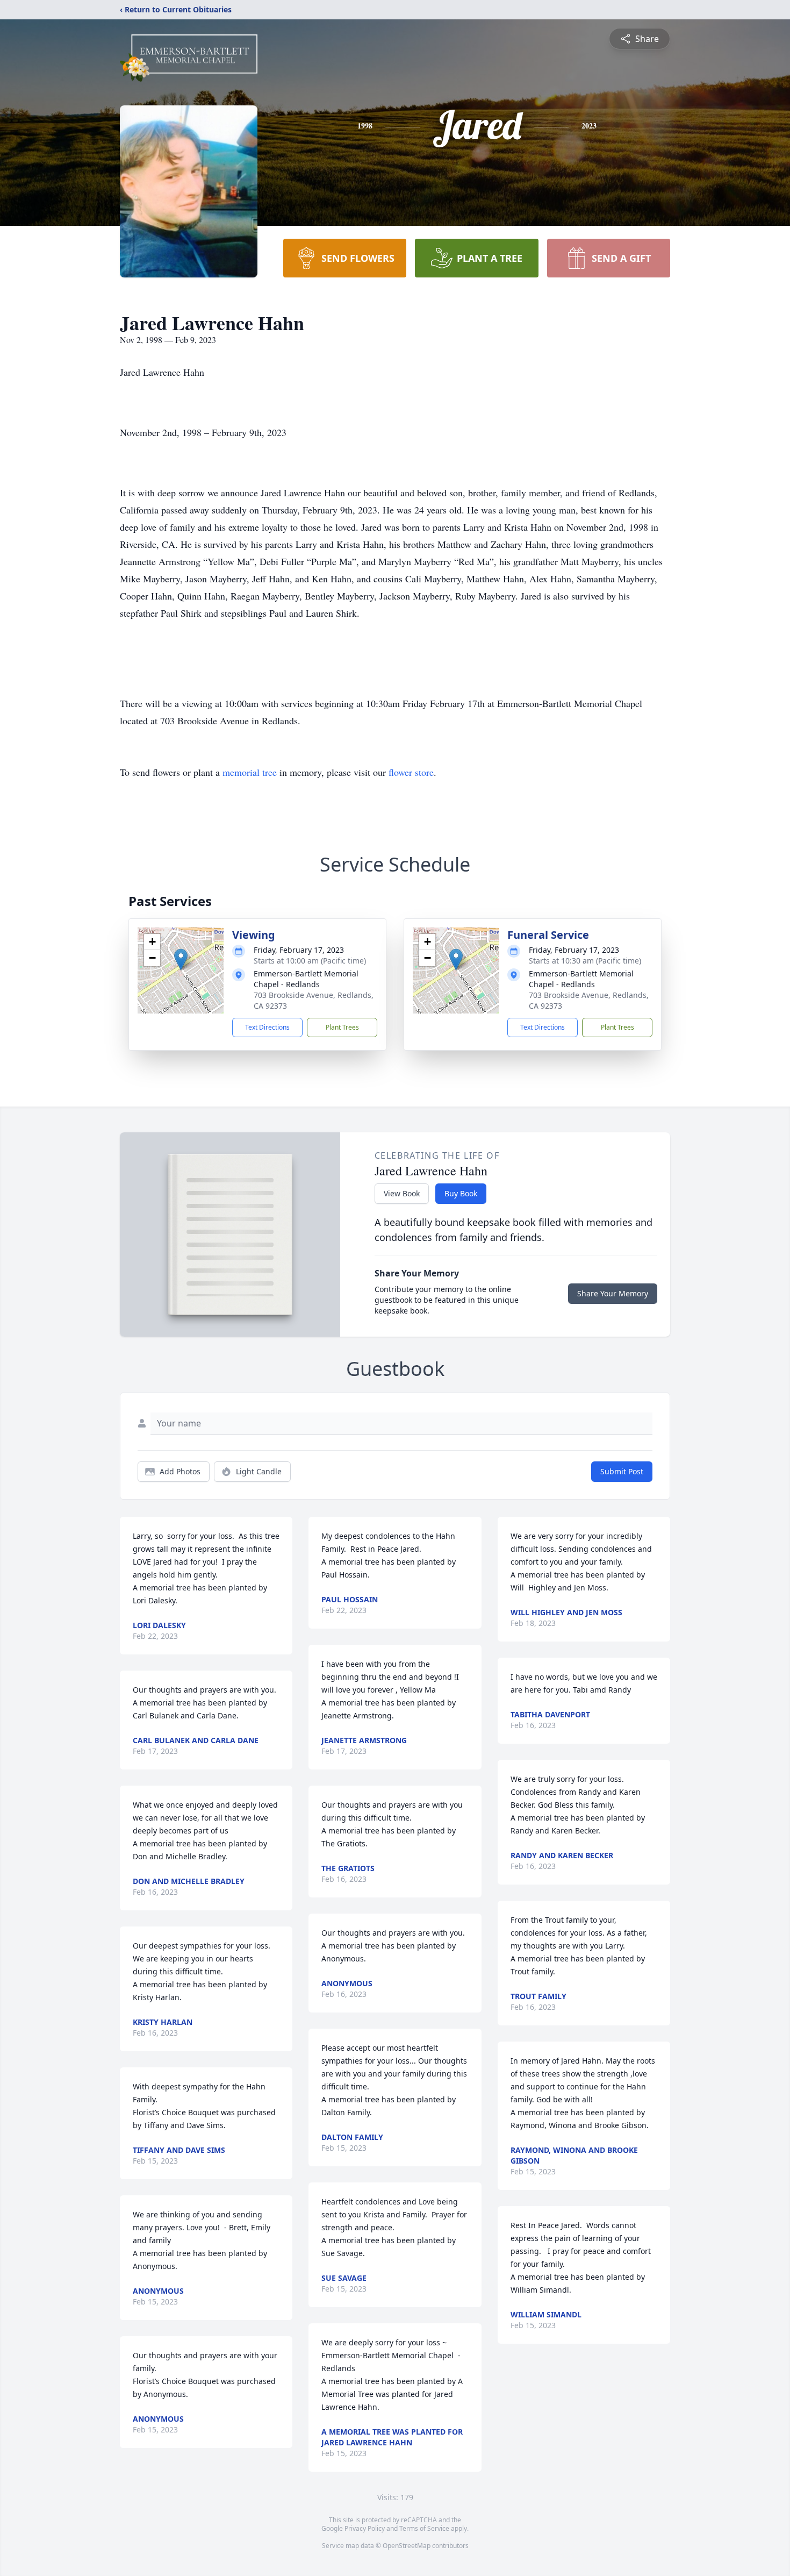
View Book (402, 1193)
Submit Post (622, 1471)
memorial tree (250, 772)
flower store (411, 772)
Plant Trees (342, 1027)
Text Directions (267, 1027)
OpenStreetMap (407, 2546)
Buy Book (461, 1193)
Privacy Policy (365, 2528)
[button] (181, 959)
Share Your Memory (613, 1293)
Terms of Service (424, 2528)
